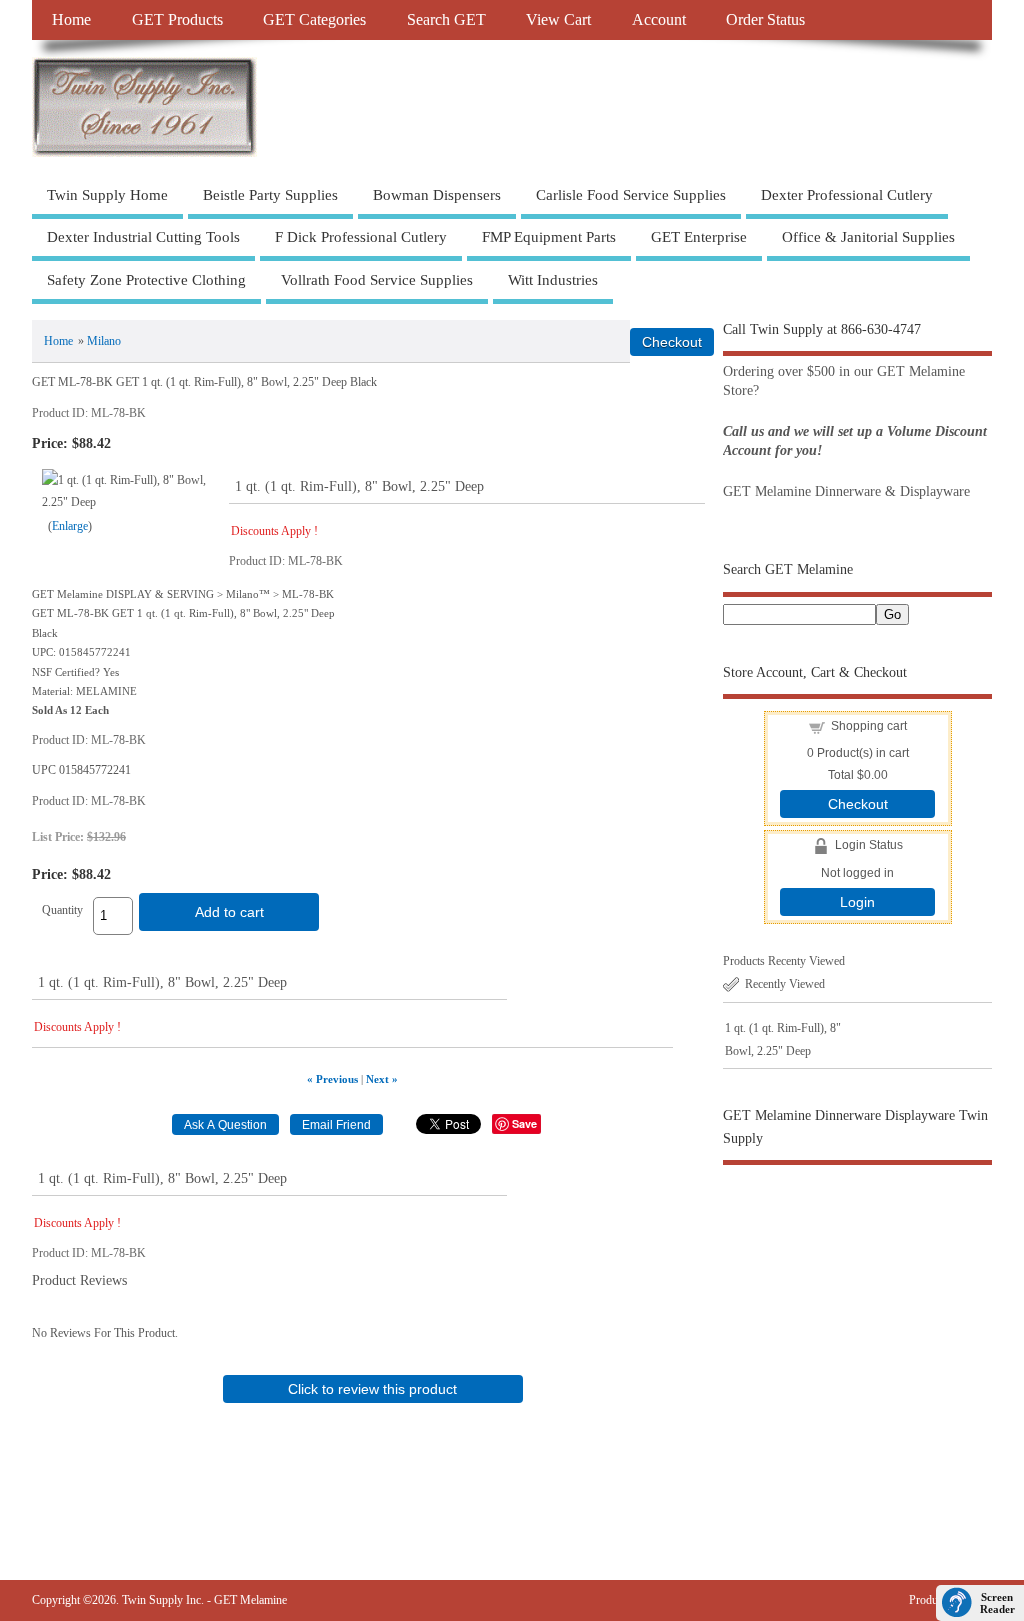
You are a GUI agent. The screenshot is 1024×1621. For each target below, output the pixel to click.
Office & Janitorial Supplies (868, 237)
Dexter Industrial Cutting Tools (143, 237)
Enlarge (70, 526)
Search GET (446, 20)
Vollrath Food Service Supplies (377, 280)
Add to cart (229, 912)
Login (857, 902)
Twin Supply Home (107, 195)
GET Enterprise (699, 237)
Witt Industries (553, 280)
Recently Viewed (785, 984)
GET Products (177, 20)
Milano (104, 341)
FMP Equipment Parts (549, 237)
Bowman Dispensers (437, 195)
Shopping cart (869, 726)
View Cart (558, 20)
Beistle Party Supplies (270, 195)
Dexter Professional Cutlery (847, 195)
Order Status (765, 20)
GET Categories (314, 20)
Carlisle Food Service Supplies (631, 195)
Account (659, 20)
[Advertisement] (857, 1335)
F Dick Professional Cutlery (361, 237)
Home (71, 20)
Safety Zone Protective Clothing (146, 280)
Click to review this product (372, 1389)
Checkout (858, 804)
